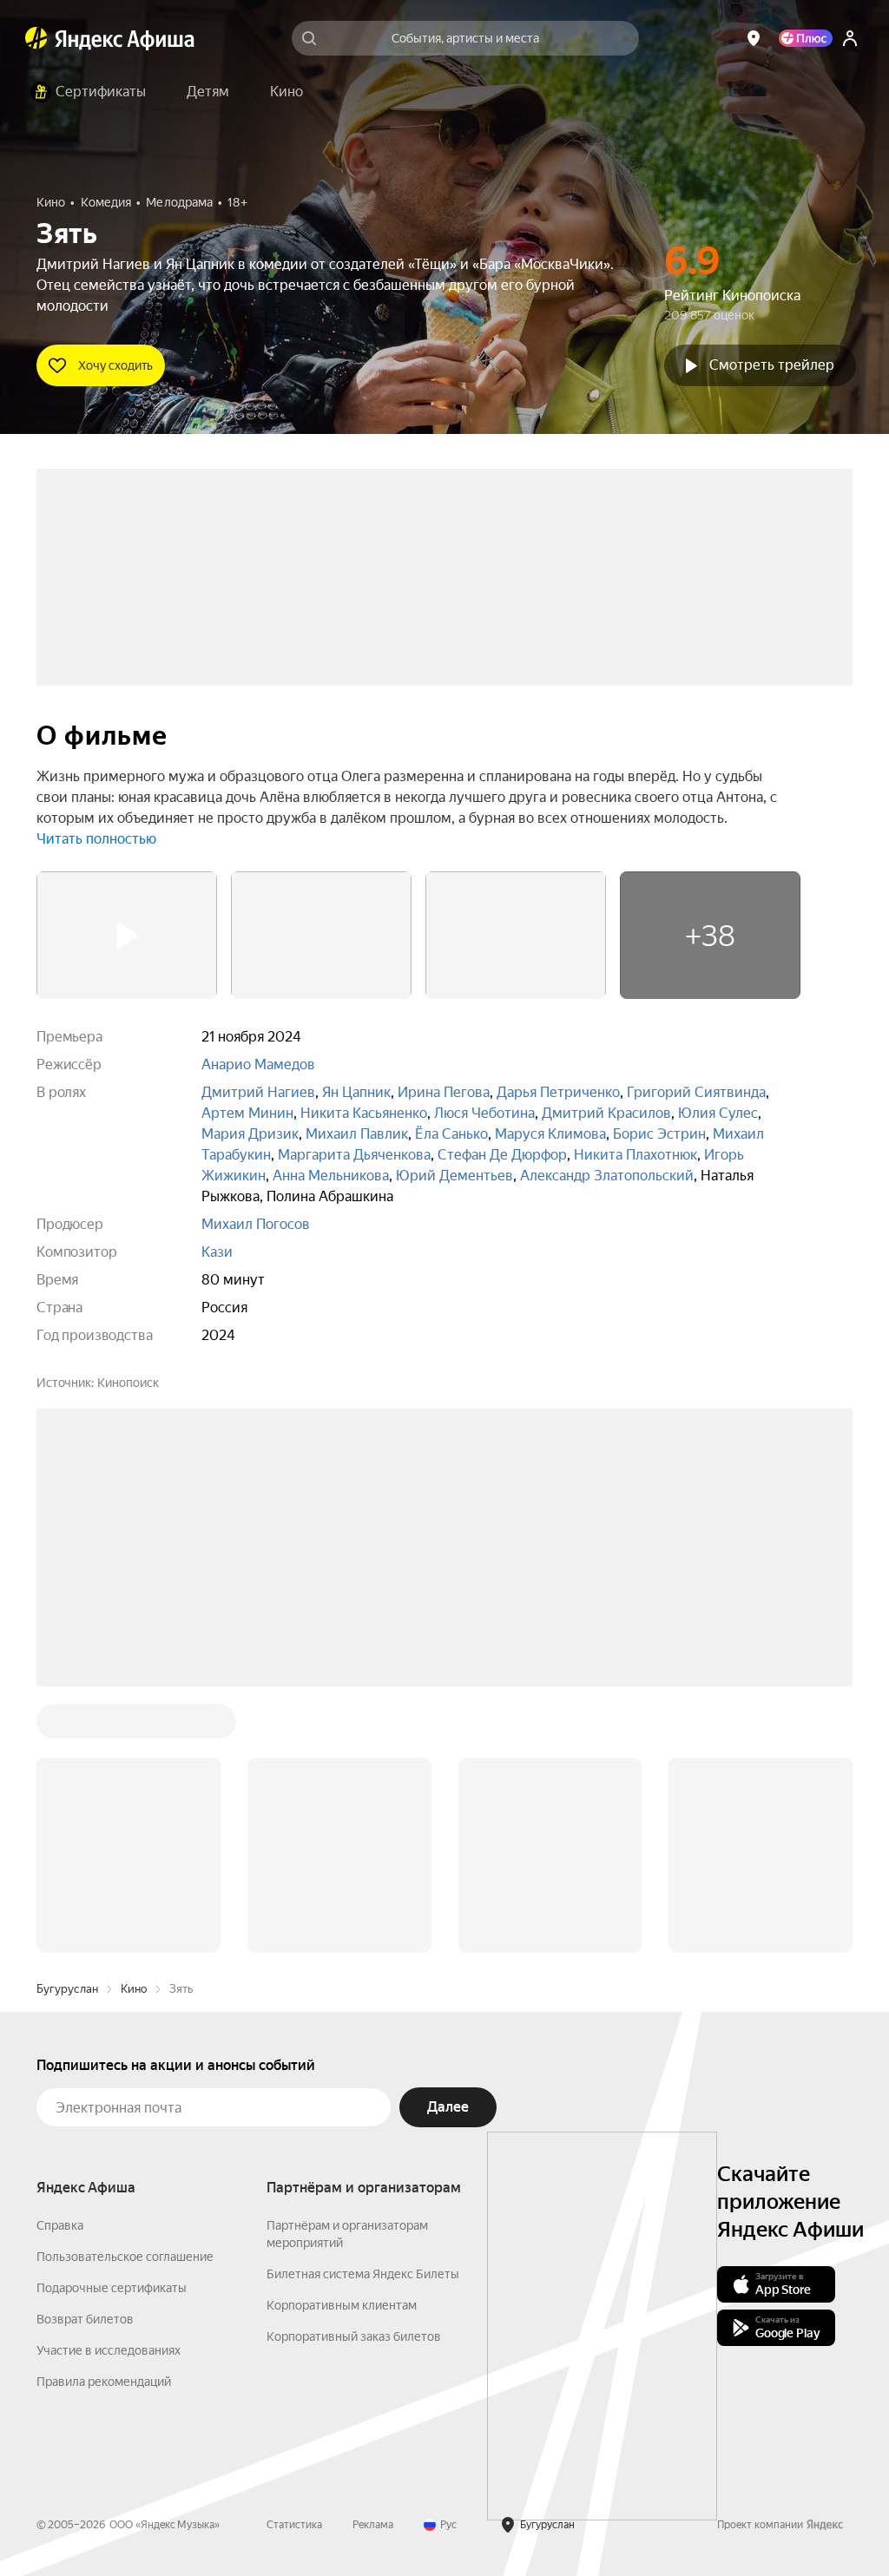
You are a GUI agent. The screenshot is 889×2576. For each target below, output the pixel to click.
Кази (217, 1252)
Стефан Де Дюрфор (502, 1155)
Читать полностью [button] (96, 839)
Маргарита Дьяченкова (354, 1155)
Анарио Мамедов (258, 1065)
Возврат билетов (85, 2319)
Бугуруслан (67, 1989)
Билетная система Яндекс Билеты (363, 2274)
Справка (60, 2225)
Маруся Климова (550, 1134)
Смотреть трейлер (772, 365)
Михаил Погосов (256, 1224)
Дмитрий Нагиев (258, 1092)
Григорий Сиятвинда (696, 1092)
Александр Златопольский (607, 1176)
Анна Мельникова (331, 1176)
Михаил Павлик (357, 1134)
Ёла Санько (451, 1134)
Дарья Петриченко (558, 1092)
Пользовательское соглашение (125, 2257)
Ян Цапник (356, 1092)
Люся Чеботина (484, 1113)
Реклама (373, 2525)
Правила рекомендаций (104, 2382)
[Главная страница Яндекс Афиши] (36, 38)
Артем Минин (247, 1113)
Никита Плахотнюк (635, 1155)
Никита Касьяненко (364, 1113)
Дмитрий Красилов (606, 1113)
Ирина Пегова (444, 1092)
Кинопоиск (128, 1383)
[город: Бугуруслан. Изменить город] (754, 38)
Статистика (294, 2525)
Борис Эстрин (659, 1134)
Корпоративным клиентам (342, 2305)
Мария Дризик (250, 1134)
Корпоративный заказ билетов (354, 2336)
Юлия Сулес (718, 1113)
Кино (134, 1989)
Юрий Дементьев (454, 1176)
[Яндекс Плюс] (806, 38)
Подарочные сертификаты (112, 2288)
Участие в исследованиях (109, 2350)
